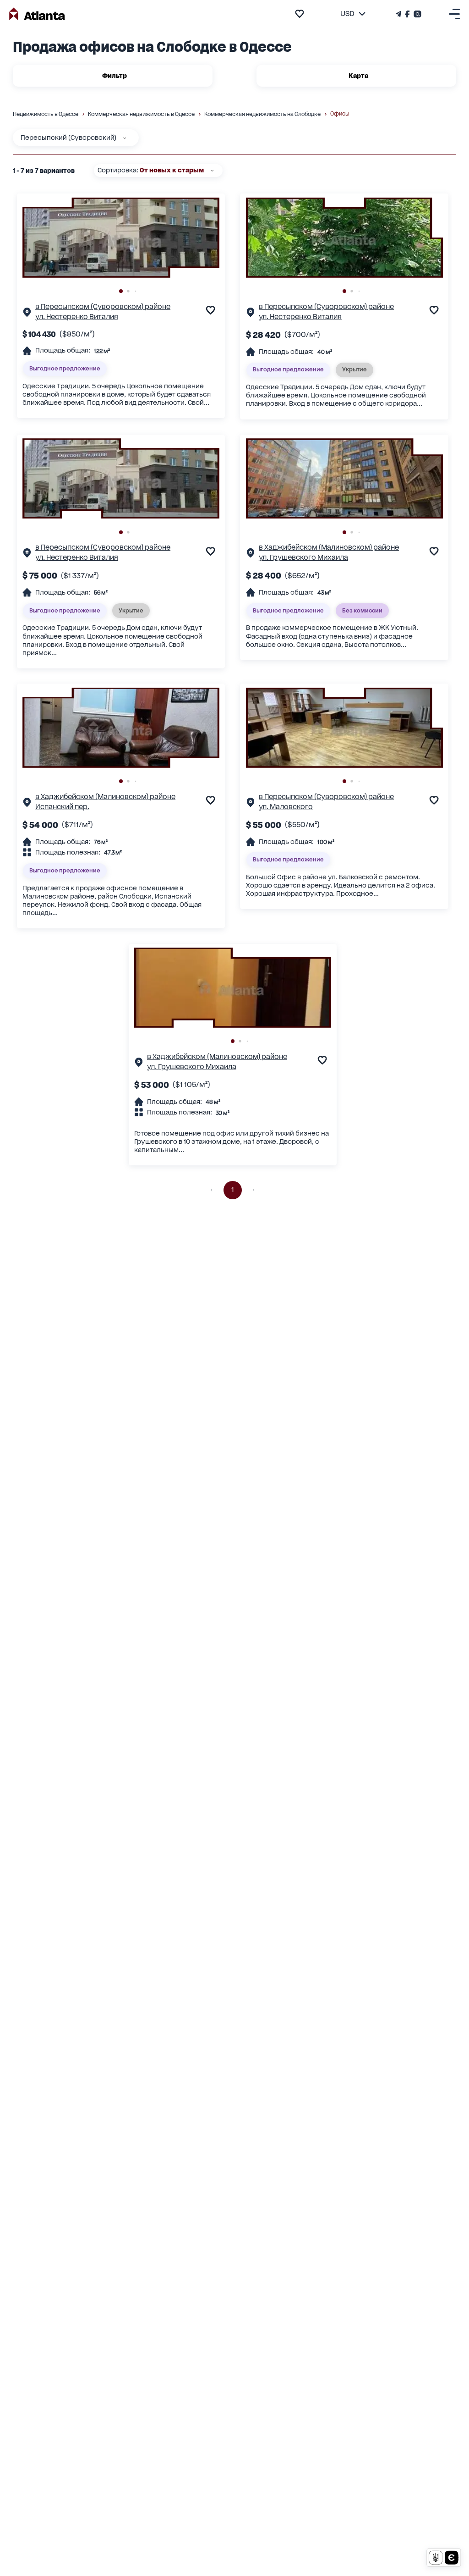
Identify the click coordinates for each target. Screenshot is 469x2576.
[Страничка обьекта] (27, 314)
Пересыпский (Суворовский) (68, 138)
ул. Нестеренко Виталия (77, 317)
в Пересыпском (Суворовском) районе (103, 307)
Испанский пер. (62, 807)
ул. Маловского (286, 807)
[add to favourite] (300, 14)
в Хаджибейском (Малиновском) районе (329, 547)
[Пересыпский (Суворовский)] (125, 138)
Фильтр (115, 76)
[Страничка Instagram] (417, 14)
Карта (358, 76)
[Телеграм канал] (399, 14)
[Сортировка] (212, 171)
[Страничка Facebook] (407, 14)
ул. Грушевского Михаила (303, 557)
